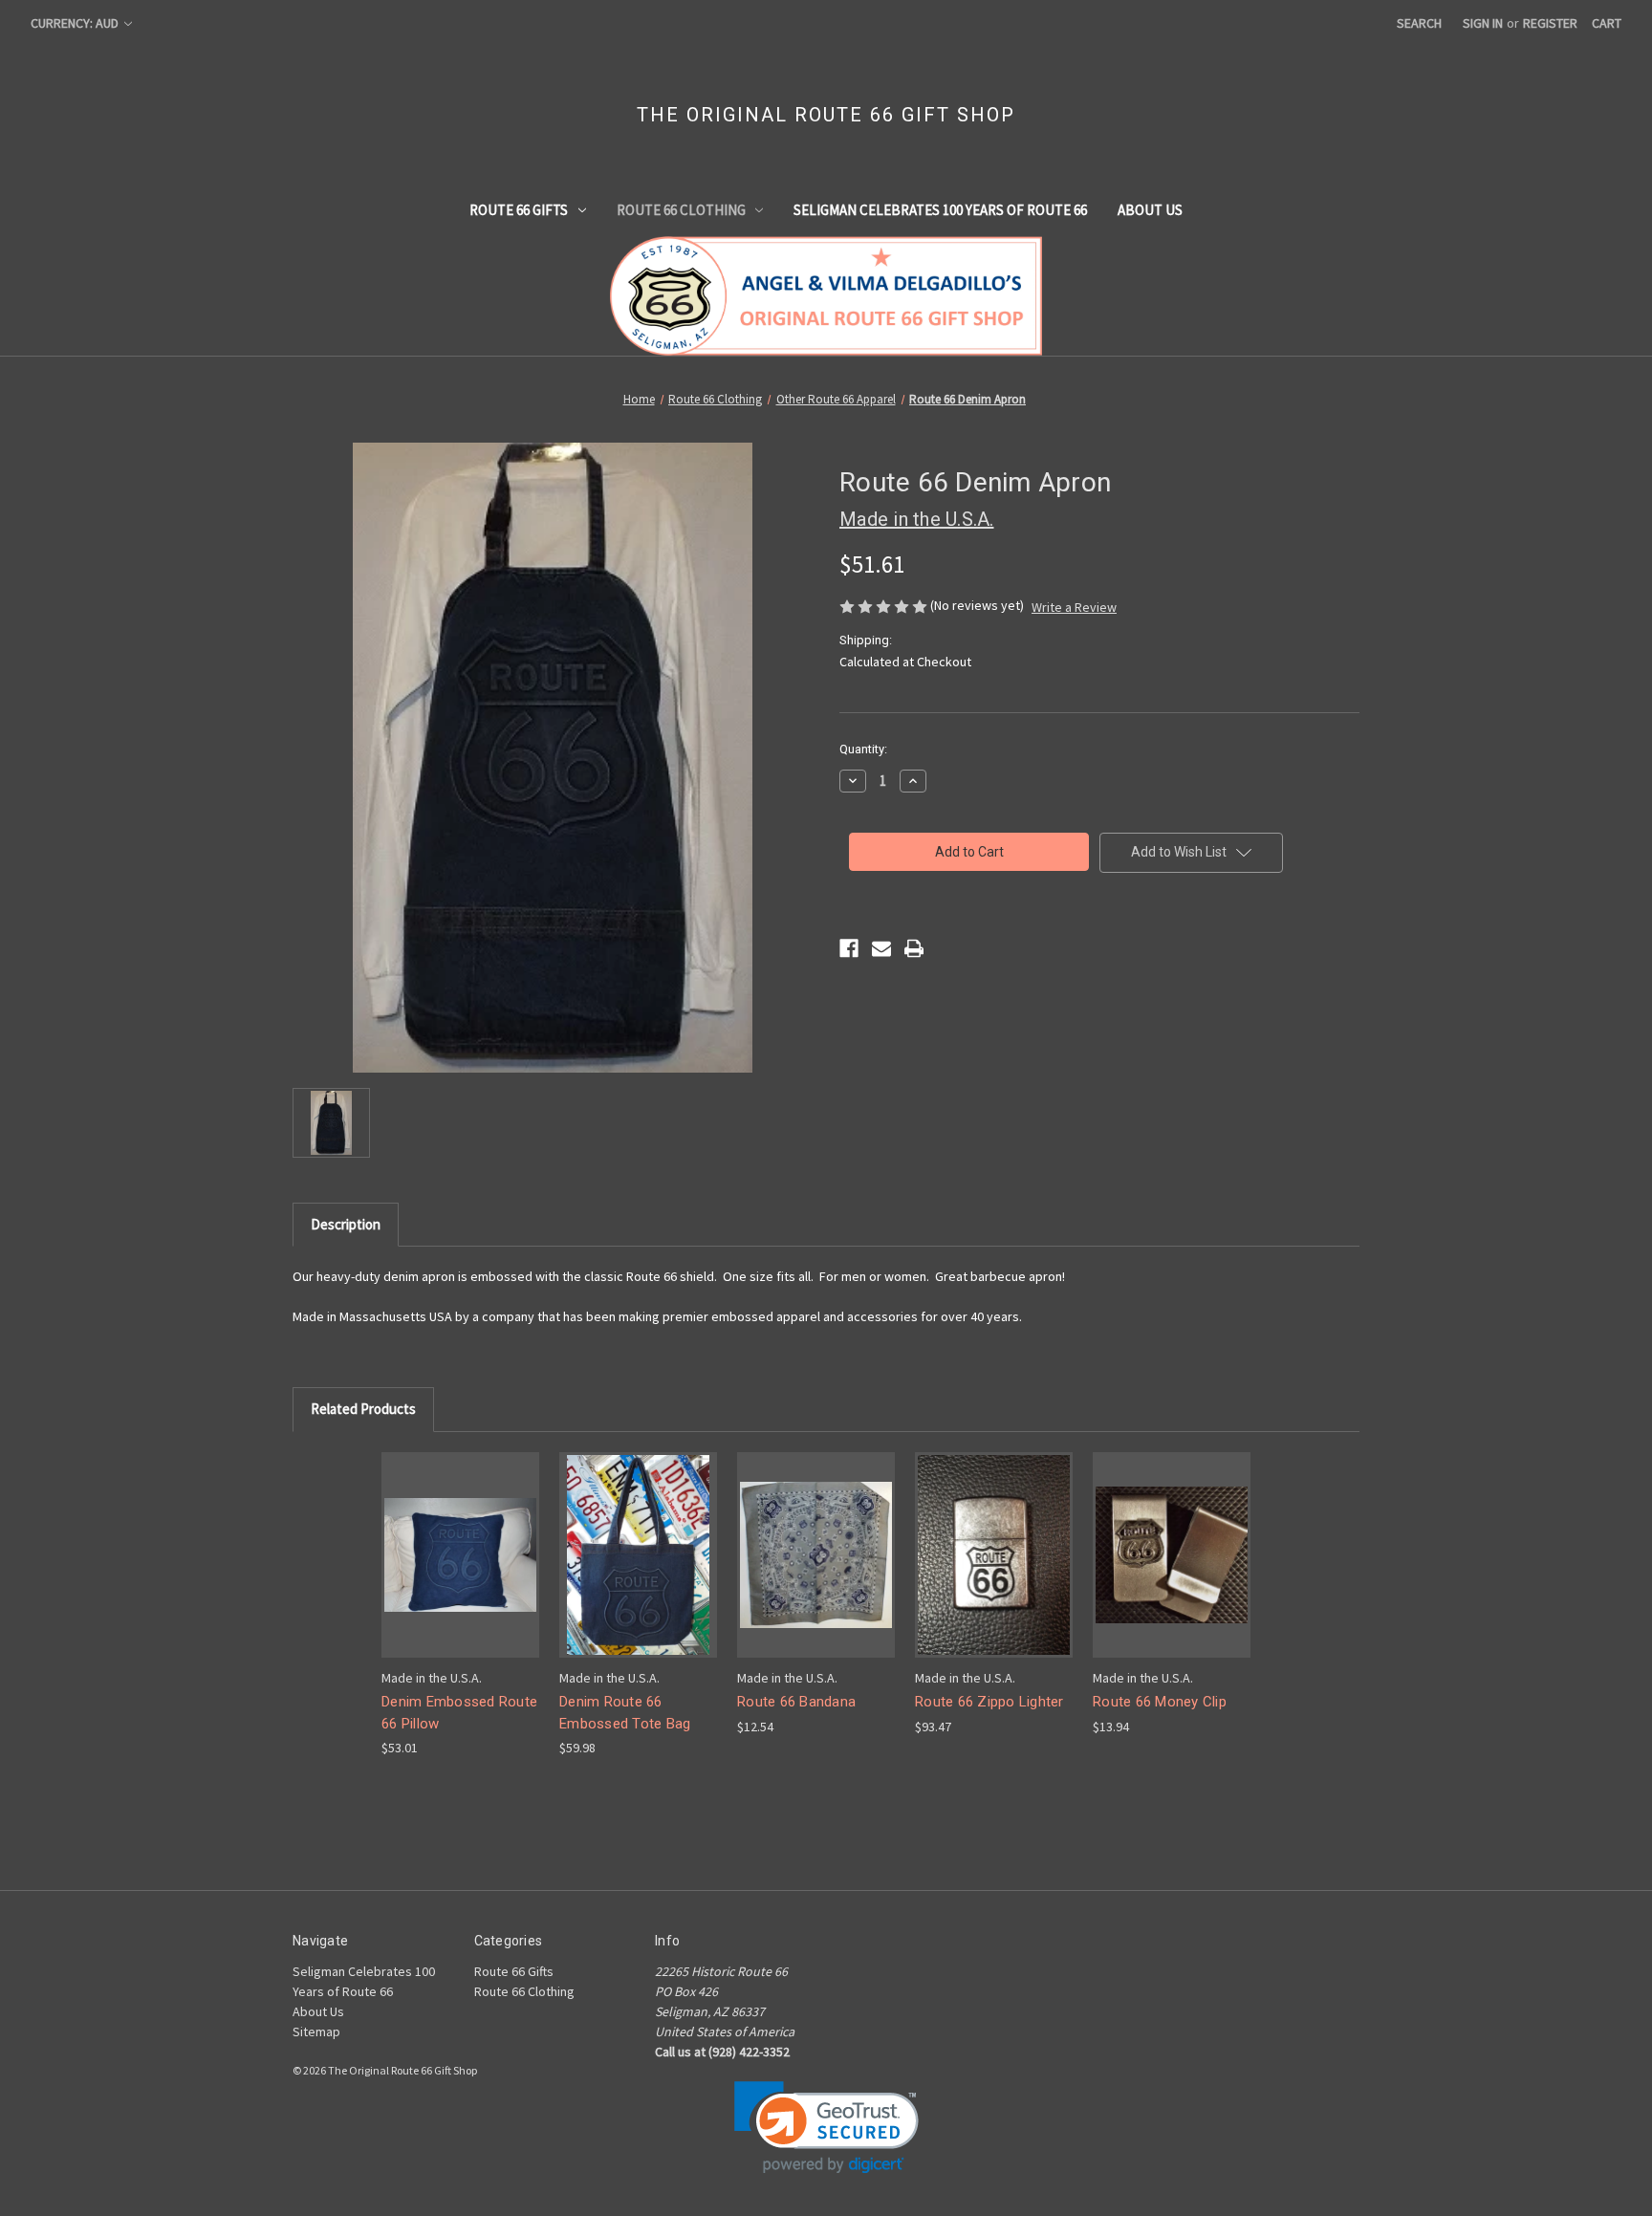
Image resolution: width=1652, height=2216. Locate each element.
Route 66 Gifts (519, 210)
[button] (826, 2128)
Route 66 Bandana (796, 1702)
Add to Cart (461, 1571)
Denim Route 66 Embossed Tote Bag (625, 1713)
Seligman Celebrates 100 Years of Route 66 (940, 210)
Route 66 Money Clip (1160, 1702)
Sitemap (316, 2031)
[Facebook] (849, 948)
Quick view (459, 1538)
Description (346, 1224)
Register (1550, 23)
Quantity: (863, 749)
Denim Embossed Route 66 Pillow (459, 1713)
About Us (1150, 210)
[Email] (881, 948)
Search (1419, 23)
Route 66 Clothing (681, 210)
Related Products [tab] (363, 1409)
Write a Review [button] (1074, 607)
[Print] (914, 948)
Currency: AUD (76, 23)
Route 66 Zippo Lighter (989, 1702)
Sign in (1483, 23)
